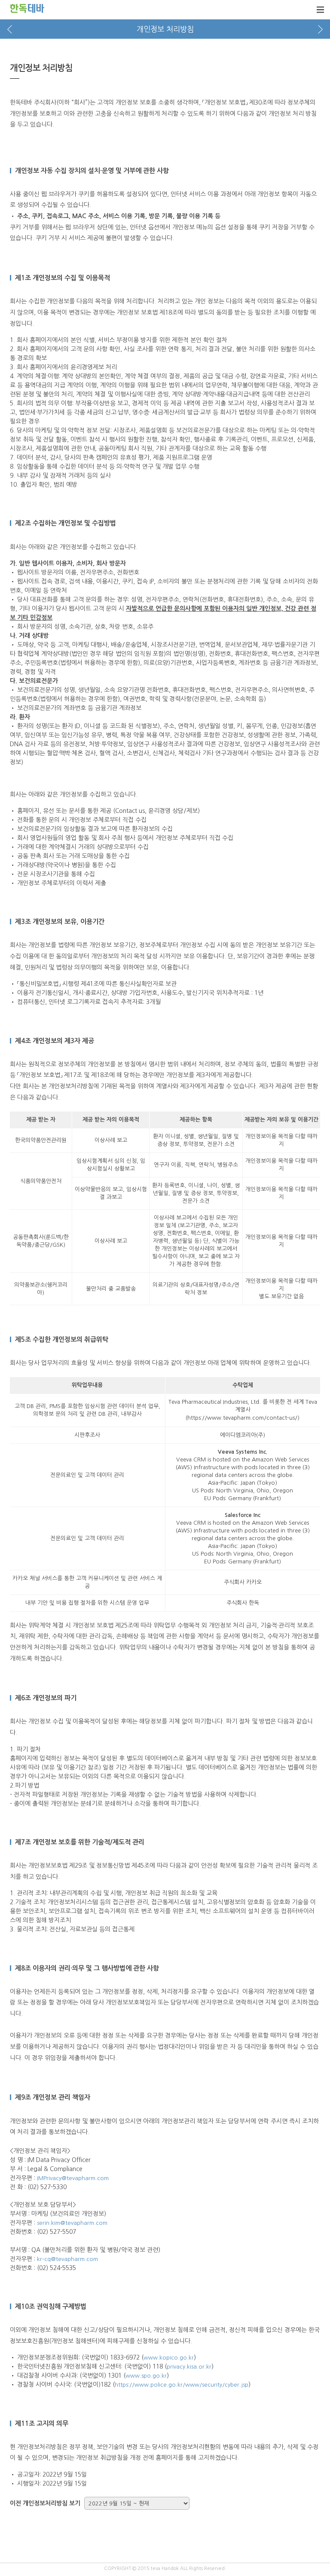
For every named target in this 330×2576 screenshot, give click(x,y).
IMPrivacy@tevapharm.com (73, 2178)
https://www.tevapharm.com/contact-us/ (242, 1418)
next (320, 29)
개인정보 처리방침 (165, 29)
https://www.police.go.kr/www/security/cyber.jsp (182, 2385)
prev (10, 29)
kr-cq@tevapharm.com (67, 2259)
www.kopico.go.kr (169, 2358)
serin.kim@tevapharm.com (72, 2223)
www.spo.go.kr (146, 2376)
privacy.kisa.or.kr (189, 2367)
